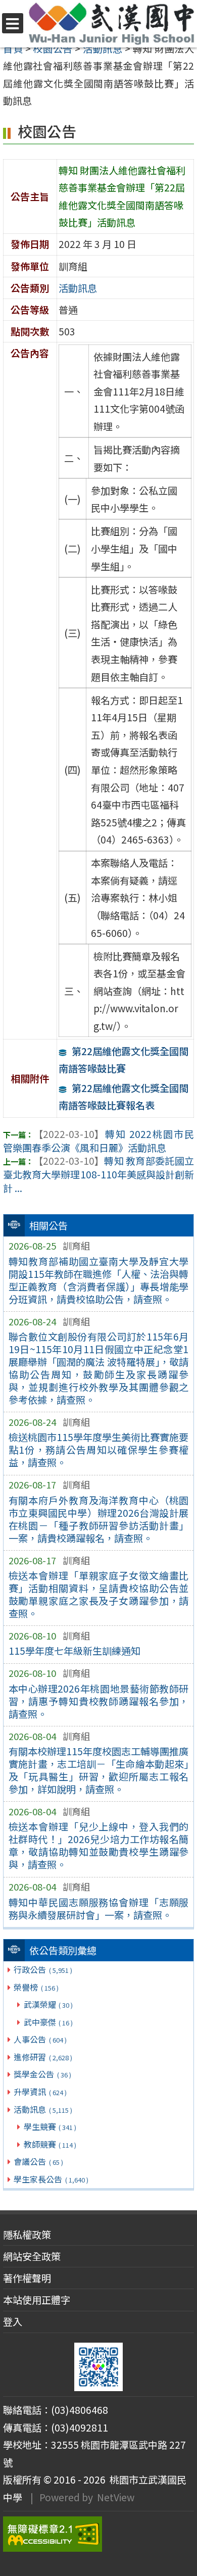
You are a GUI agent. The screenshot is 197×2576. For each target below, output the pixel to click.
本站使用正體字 (37, 2300)
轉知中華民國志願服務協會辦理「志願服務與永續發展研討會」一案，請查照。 (99, 1909)
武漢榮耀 (48, 2004)
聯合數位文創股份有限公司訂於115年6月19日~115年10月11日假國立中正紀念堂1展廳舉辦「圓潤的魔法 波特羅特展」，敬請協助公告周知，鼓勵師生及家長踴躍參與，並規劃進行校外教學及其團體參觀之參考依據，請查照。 (99, 1368)
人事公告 (40, 2039)
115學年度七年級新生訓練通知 (75, 1651)
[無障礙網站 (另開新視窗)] (98, 2534)
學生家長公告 (51, 2179)
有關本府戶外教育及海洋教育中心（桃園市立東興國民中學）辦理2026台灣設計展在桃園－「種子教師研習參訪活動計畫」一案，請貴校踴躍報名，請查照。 (99, 1519)
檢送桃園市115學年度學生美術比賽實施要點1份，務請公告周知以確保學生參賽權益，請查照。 (99, 1450)
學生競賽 (50, 2126)
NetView (116, 2497)
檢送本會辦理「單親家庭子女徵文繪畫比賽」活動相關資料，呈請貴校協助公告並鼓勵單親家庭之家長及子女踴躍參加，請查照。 (99, 1594)
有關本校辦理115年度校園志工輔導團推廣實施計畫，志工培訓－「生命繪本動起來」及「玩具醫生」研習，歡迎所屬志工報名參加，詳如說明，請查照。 (99, 1770)
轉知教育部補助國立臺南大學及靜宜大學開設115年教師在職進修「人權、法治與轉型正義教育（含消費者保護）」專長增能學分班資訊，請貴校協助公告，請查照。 (99, 1280)
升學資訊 (40, 2092)
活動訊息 (43, 2109)
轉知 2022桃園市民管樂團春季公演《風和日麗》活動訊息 (98, 1141)
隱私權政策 (27, 2235)
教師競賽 (50, 2144)
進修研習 (43, 2057)
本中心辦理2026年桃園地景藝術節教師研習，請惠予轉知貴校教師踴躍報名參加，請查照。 (99, 1701)
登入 (13, 2321)
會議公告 (38, 2161)
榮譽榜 (36, 1987)
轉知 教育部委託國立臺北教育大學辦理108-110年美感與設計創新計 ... (98, 1174)
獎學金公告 (42, 2074)
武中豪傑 (48, 2022)
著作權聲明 (27, 2278)
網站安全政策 (32, 2256)
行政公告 (43, 1969)
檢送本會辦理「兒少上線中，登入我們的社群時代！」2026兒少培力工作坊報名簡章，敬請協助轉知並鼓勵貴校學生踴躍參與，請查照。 (99, 1845)
